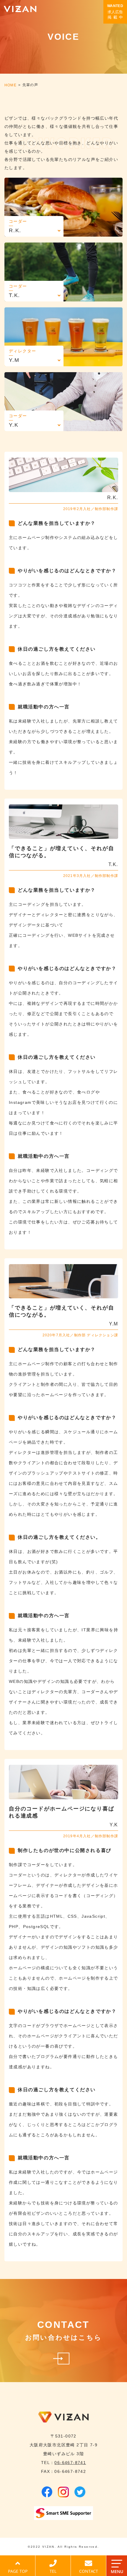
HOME (10, 85)
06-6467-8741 (70, 2463)
